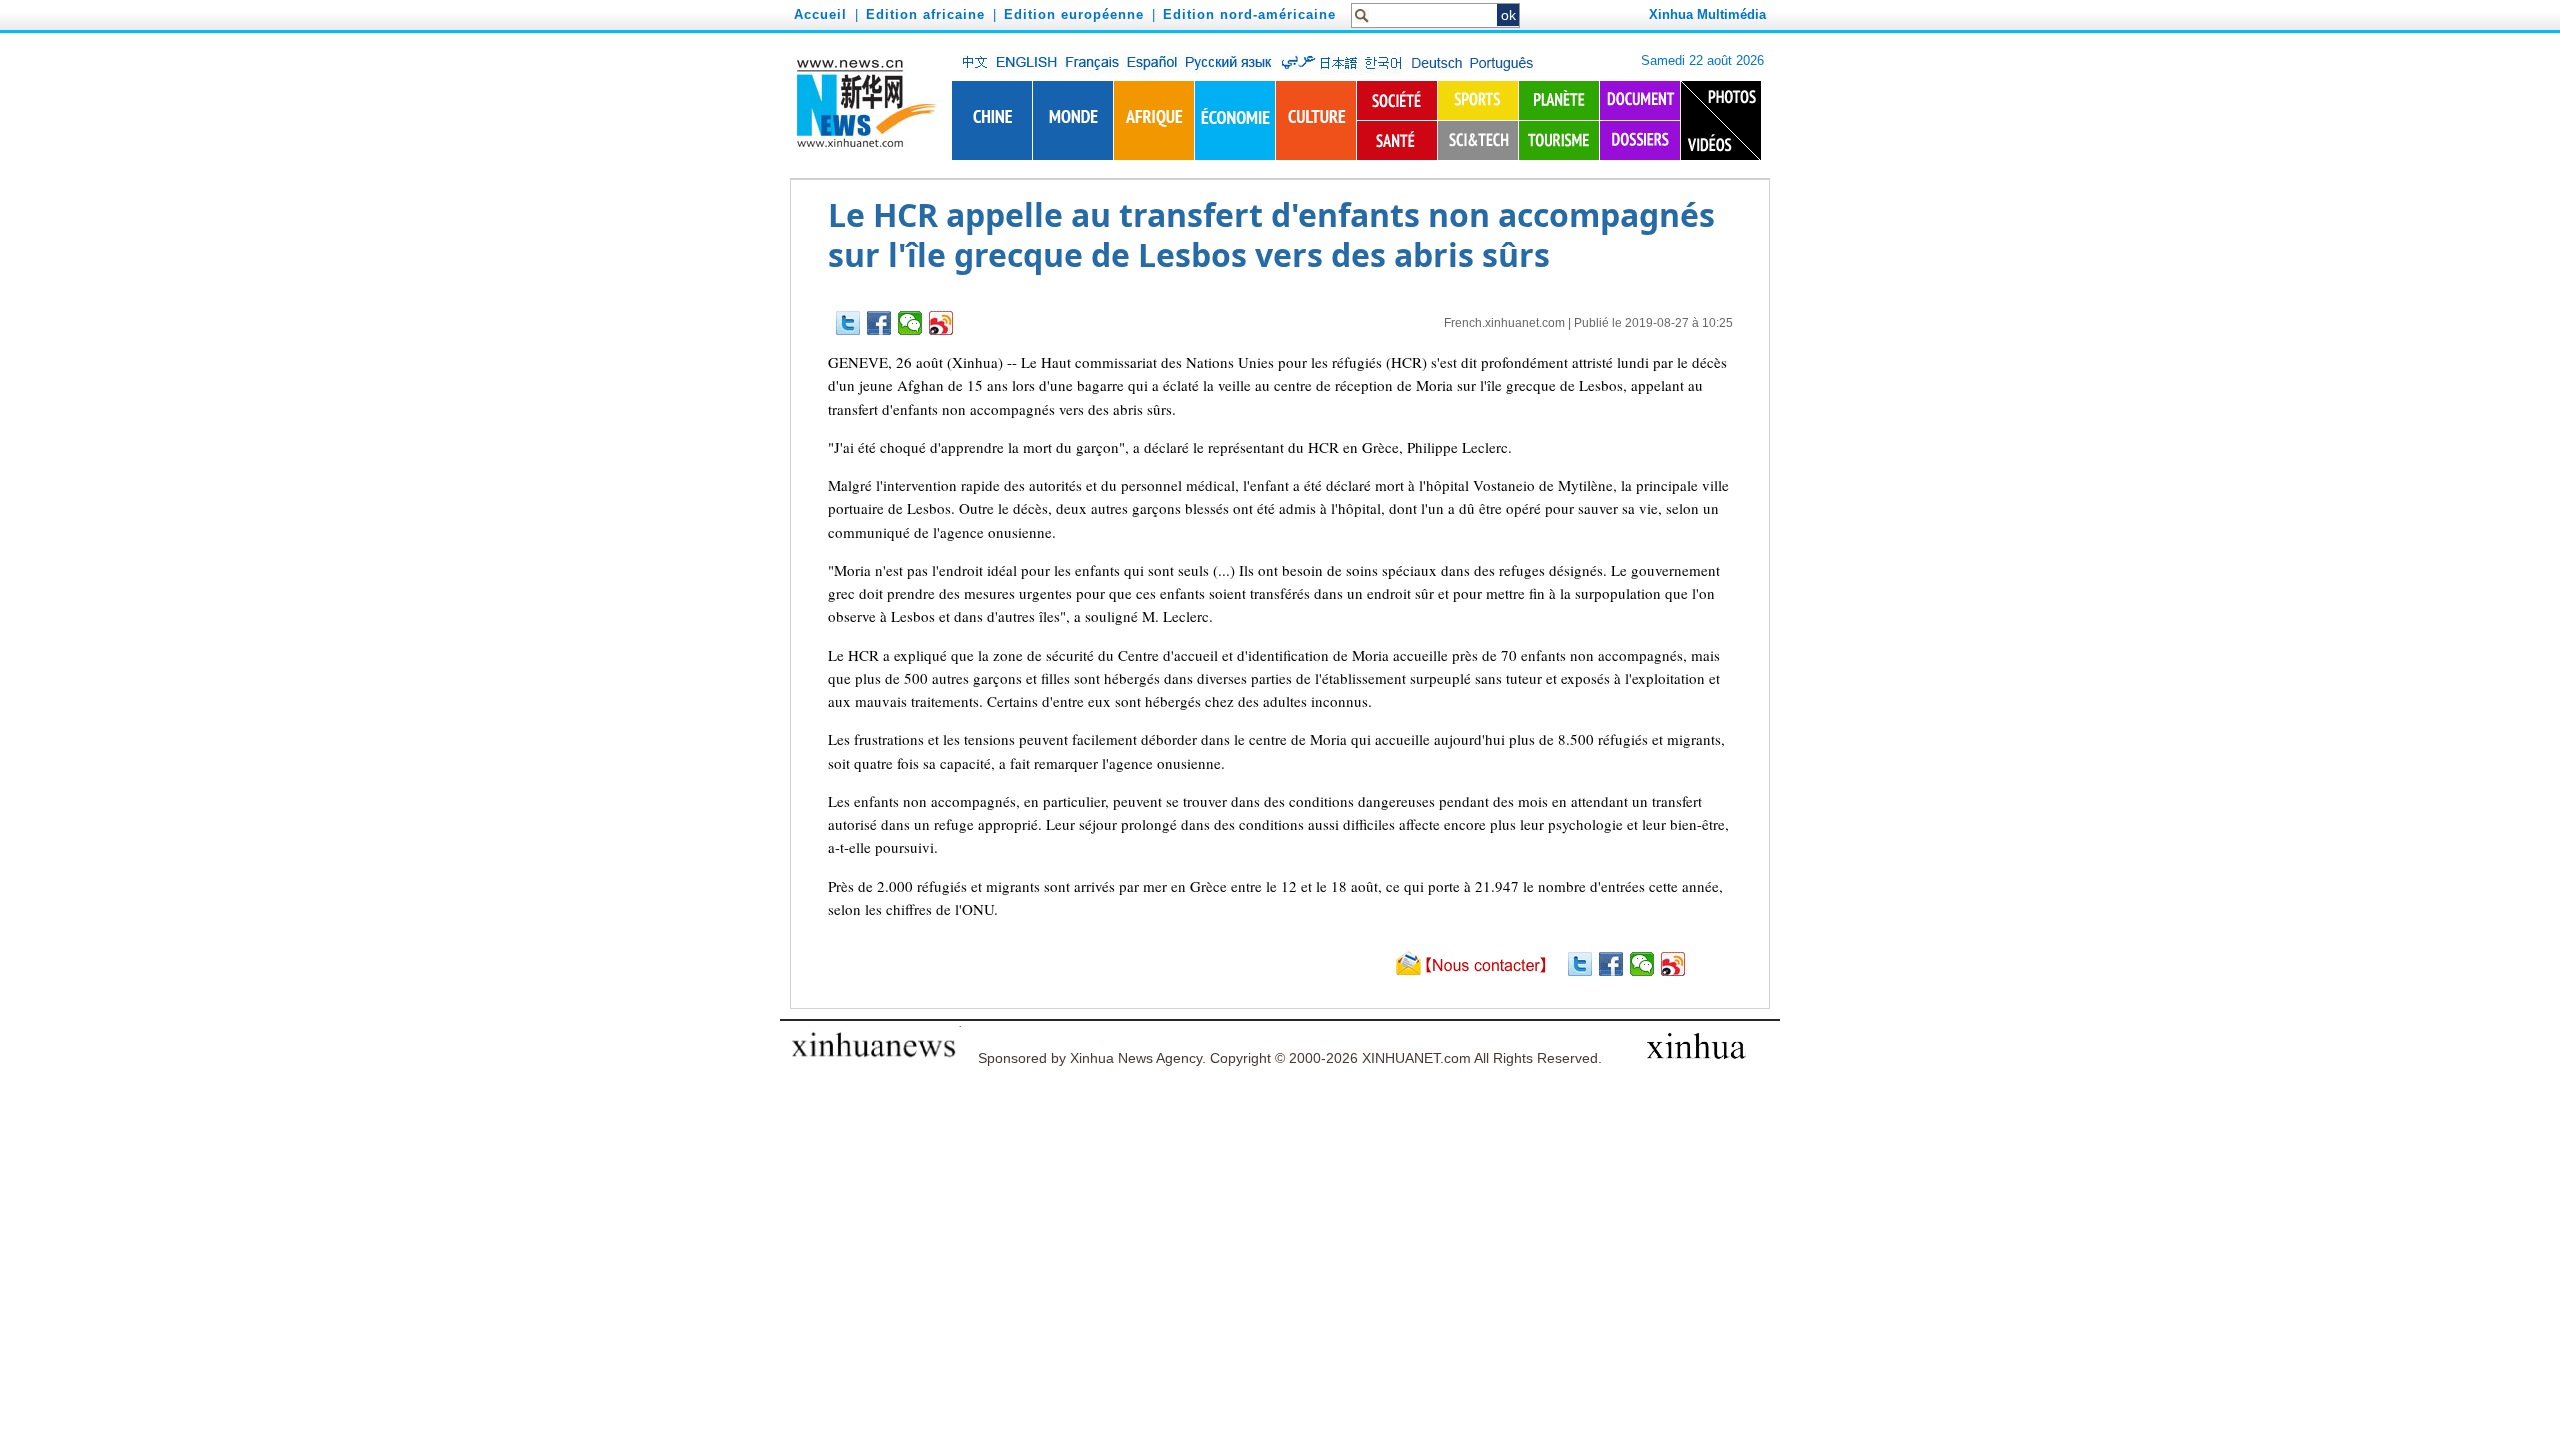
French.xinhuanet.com (1504, 323)
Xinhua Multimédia (1707, 14)
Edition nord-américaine (1249, 14)
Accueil (820, 14)
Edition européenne (1074, 14)
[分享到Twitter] (848, 323)
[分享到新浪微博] (941, 323)
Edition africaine (925, 14)
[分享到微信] (910, 323)
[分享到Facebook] (879, 323)
